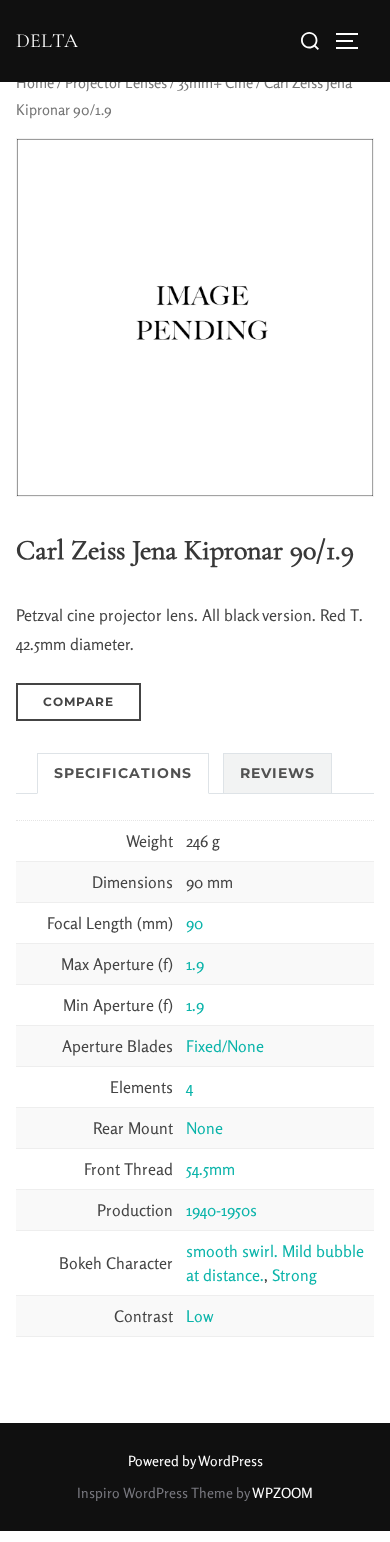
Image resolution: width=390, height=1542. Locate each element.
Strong (294, 1275)
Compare (78, 701)
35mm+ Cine (215, 82)
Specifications (123, 773)
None (204, 1128)
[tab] (123, 773)
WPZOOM (282, 1492)
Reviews (277, 773)
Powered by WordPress (195, 1460)
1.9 (195, 964)
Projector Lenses (116, 82)
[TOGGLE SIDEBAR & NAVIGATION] (354, 41)
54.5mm (210, 1169)
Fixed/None (225, 1046)
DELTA (47, 41)
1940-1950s (221, 1210)
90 (194, 923)
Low (200, 1316)
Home (35, 82)
